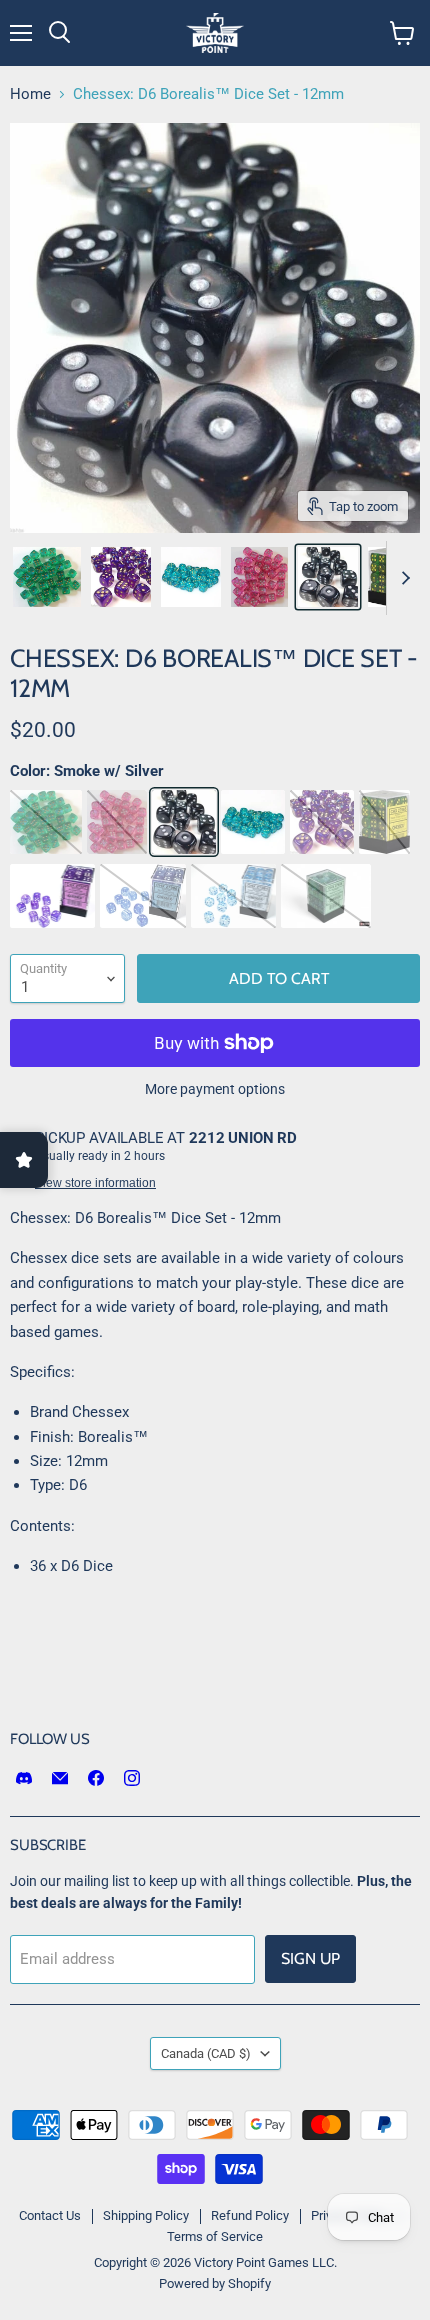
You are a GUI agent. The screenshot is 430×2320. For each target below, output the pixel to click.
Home (30, 94)
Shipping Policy (146, 2215)
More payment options (215, 1089)
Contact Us (50, 2215)
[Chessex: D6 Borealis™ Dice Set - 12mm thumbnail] (47, 577)
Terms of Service (215, 2236)
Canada (206, 2053)
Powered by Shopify (215, 2283)
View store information (95, 1183)
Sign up (310, 1958)
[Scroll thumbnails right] (402, 578)
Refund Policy (250, 2215)
